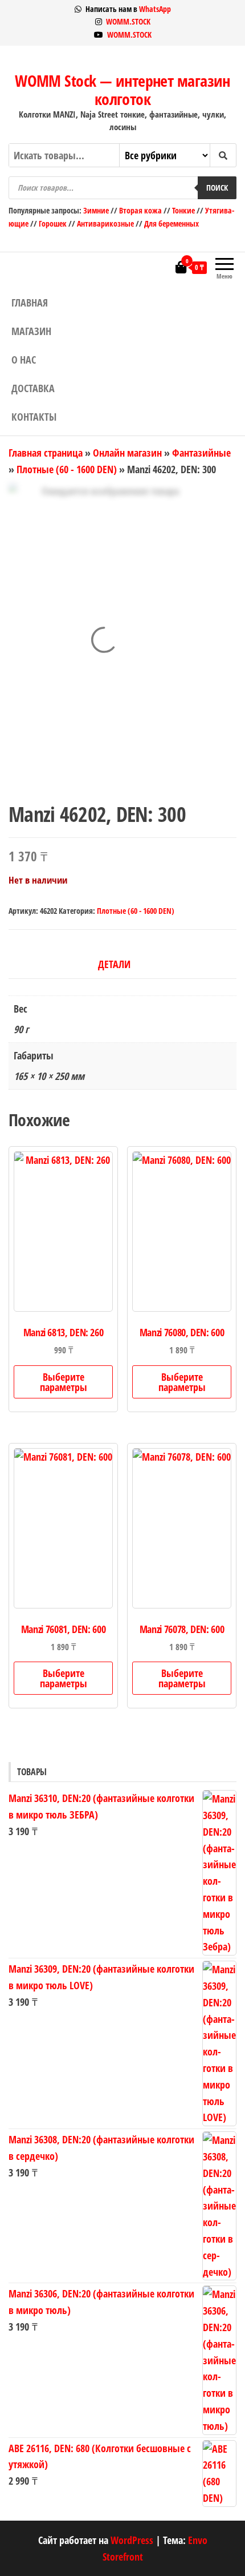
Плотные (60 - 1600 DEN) (67, 469)
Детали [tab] (114, 964)
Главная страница (46, 453)
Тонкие (183, 210)
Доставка (33, 388)
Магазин (31, 331)
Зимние (97, 210)
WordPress (132, 2540)
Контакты (34, 417)
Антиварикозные (105, 223)
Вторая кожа (140, 210)
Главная (30, 303)
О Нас (24, 360)
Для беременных (171, 223)
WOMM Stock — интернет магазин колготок (122, 90)
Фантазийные (201, 453)
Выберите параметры (64, 1382)
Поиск (217, 188)
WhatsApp (155, 9)
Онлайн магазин (127, 453)
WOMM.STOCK (128, 21)
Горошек (53, 223)
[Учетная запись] (164, 267)
